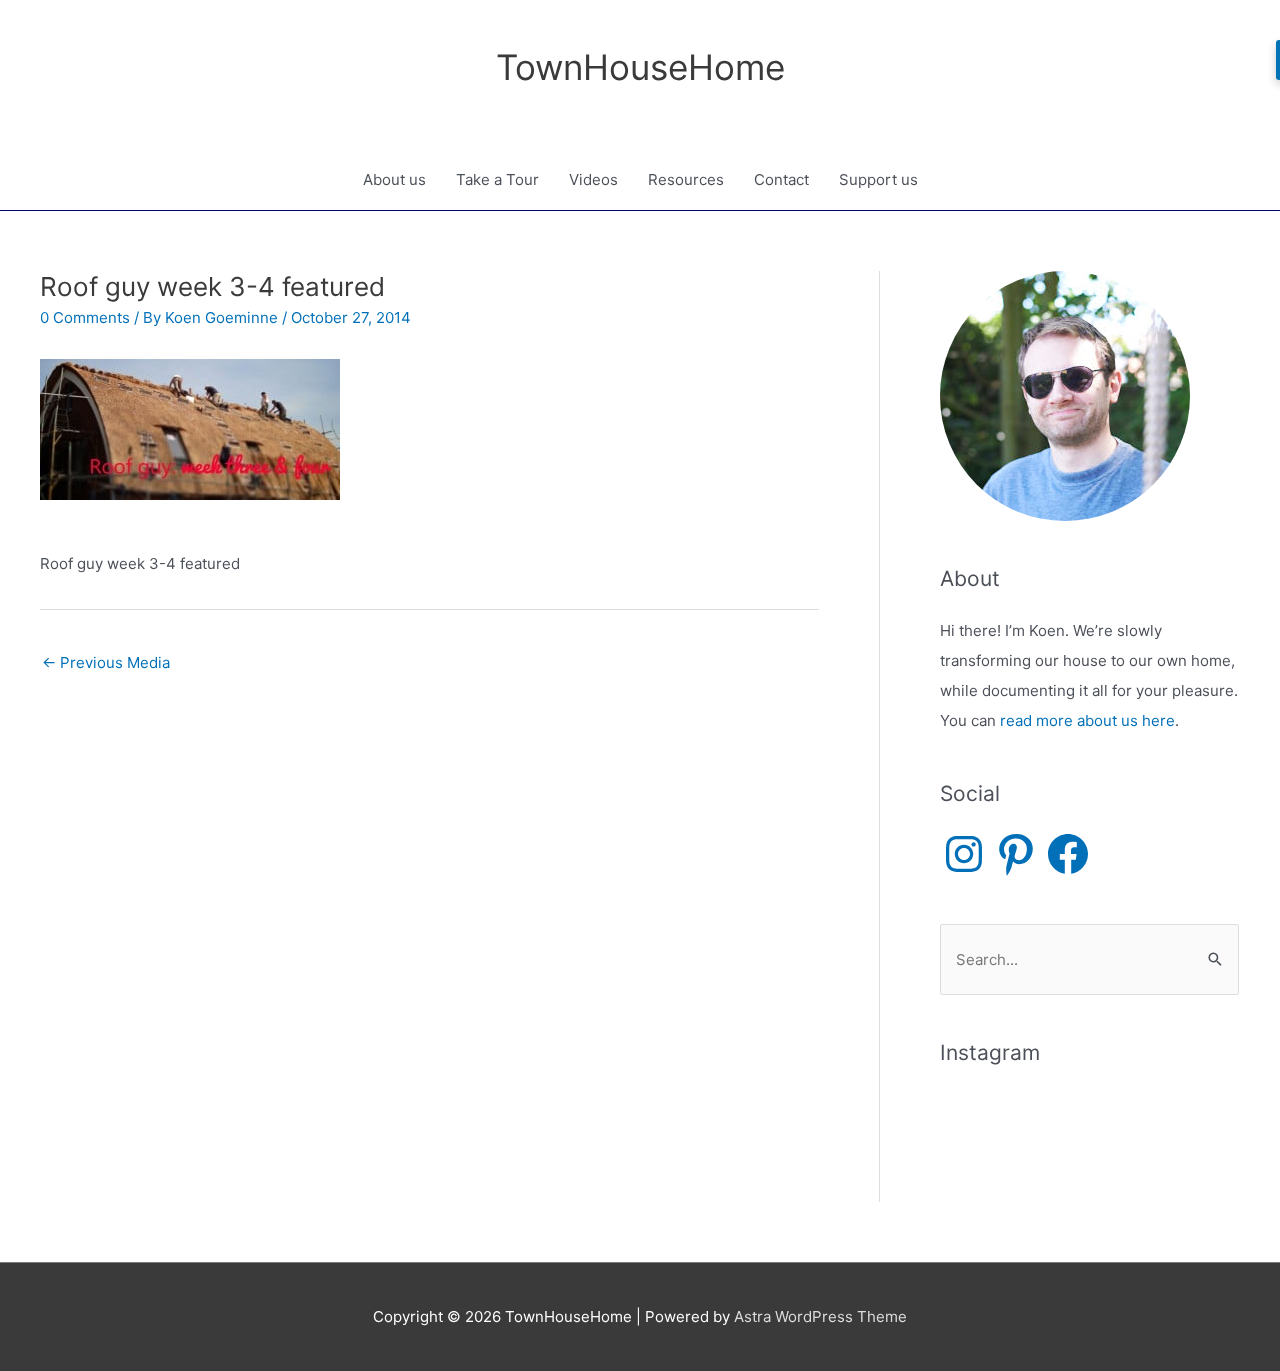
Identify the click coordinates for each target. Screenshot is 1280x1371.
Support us (878, 179)
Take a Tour (497, 179)
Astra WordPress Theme (820, 1316)
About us (394, 179)
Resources (686, 179)
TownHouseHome (640, 67)
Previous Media (106, 662)
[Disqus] (429, 935)
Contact (781, 179)
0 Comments (85, 317)
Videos (593, 179)
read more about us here (1087, 720)
